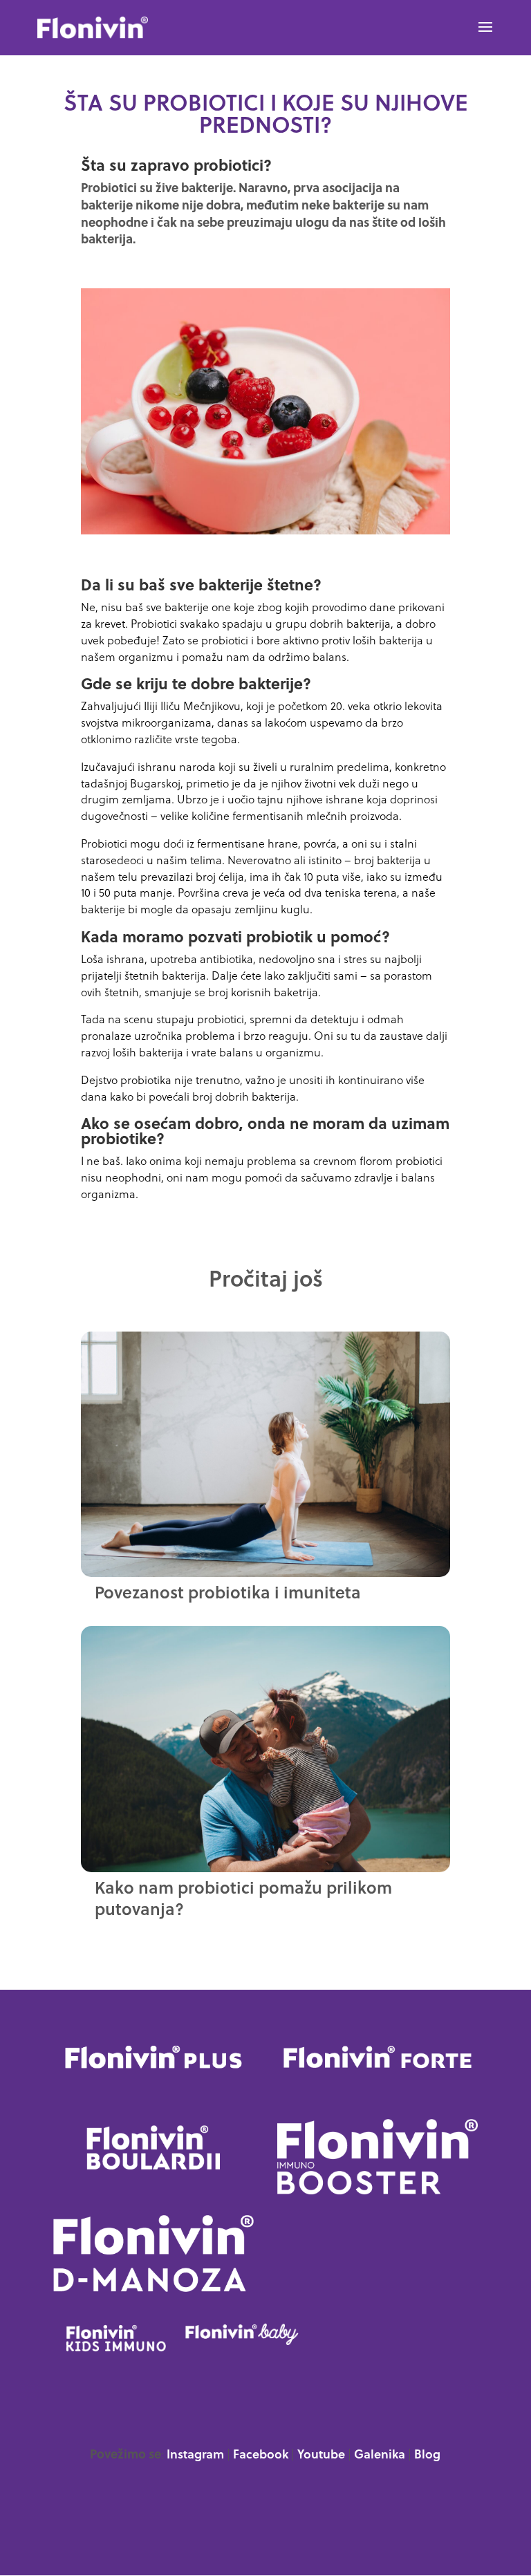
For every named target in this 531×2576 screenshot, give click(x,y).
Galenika (380, 2455)
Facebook (261, 2455)
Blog (427, 2455)
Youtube (321, 2455)
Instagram (195, 2455)
